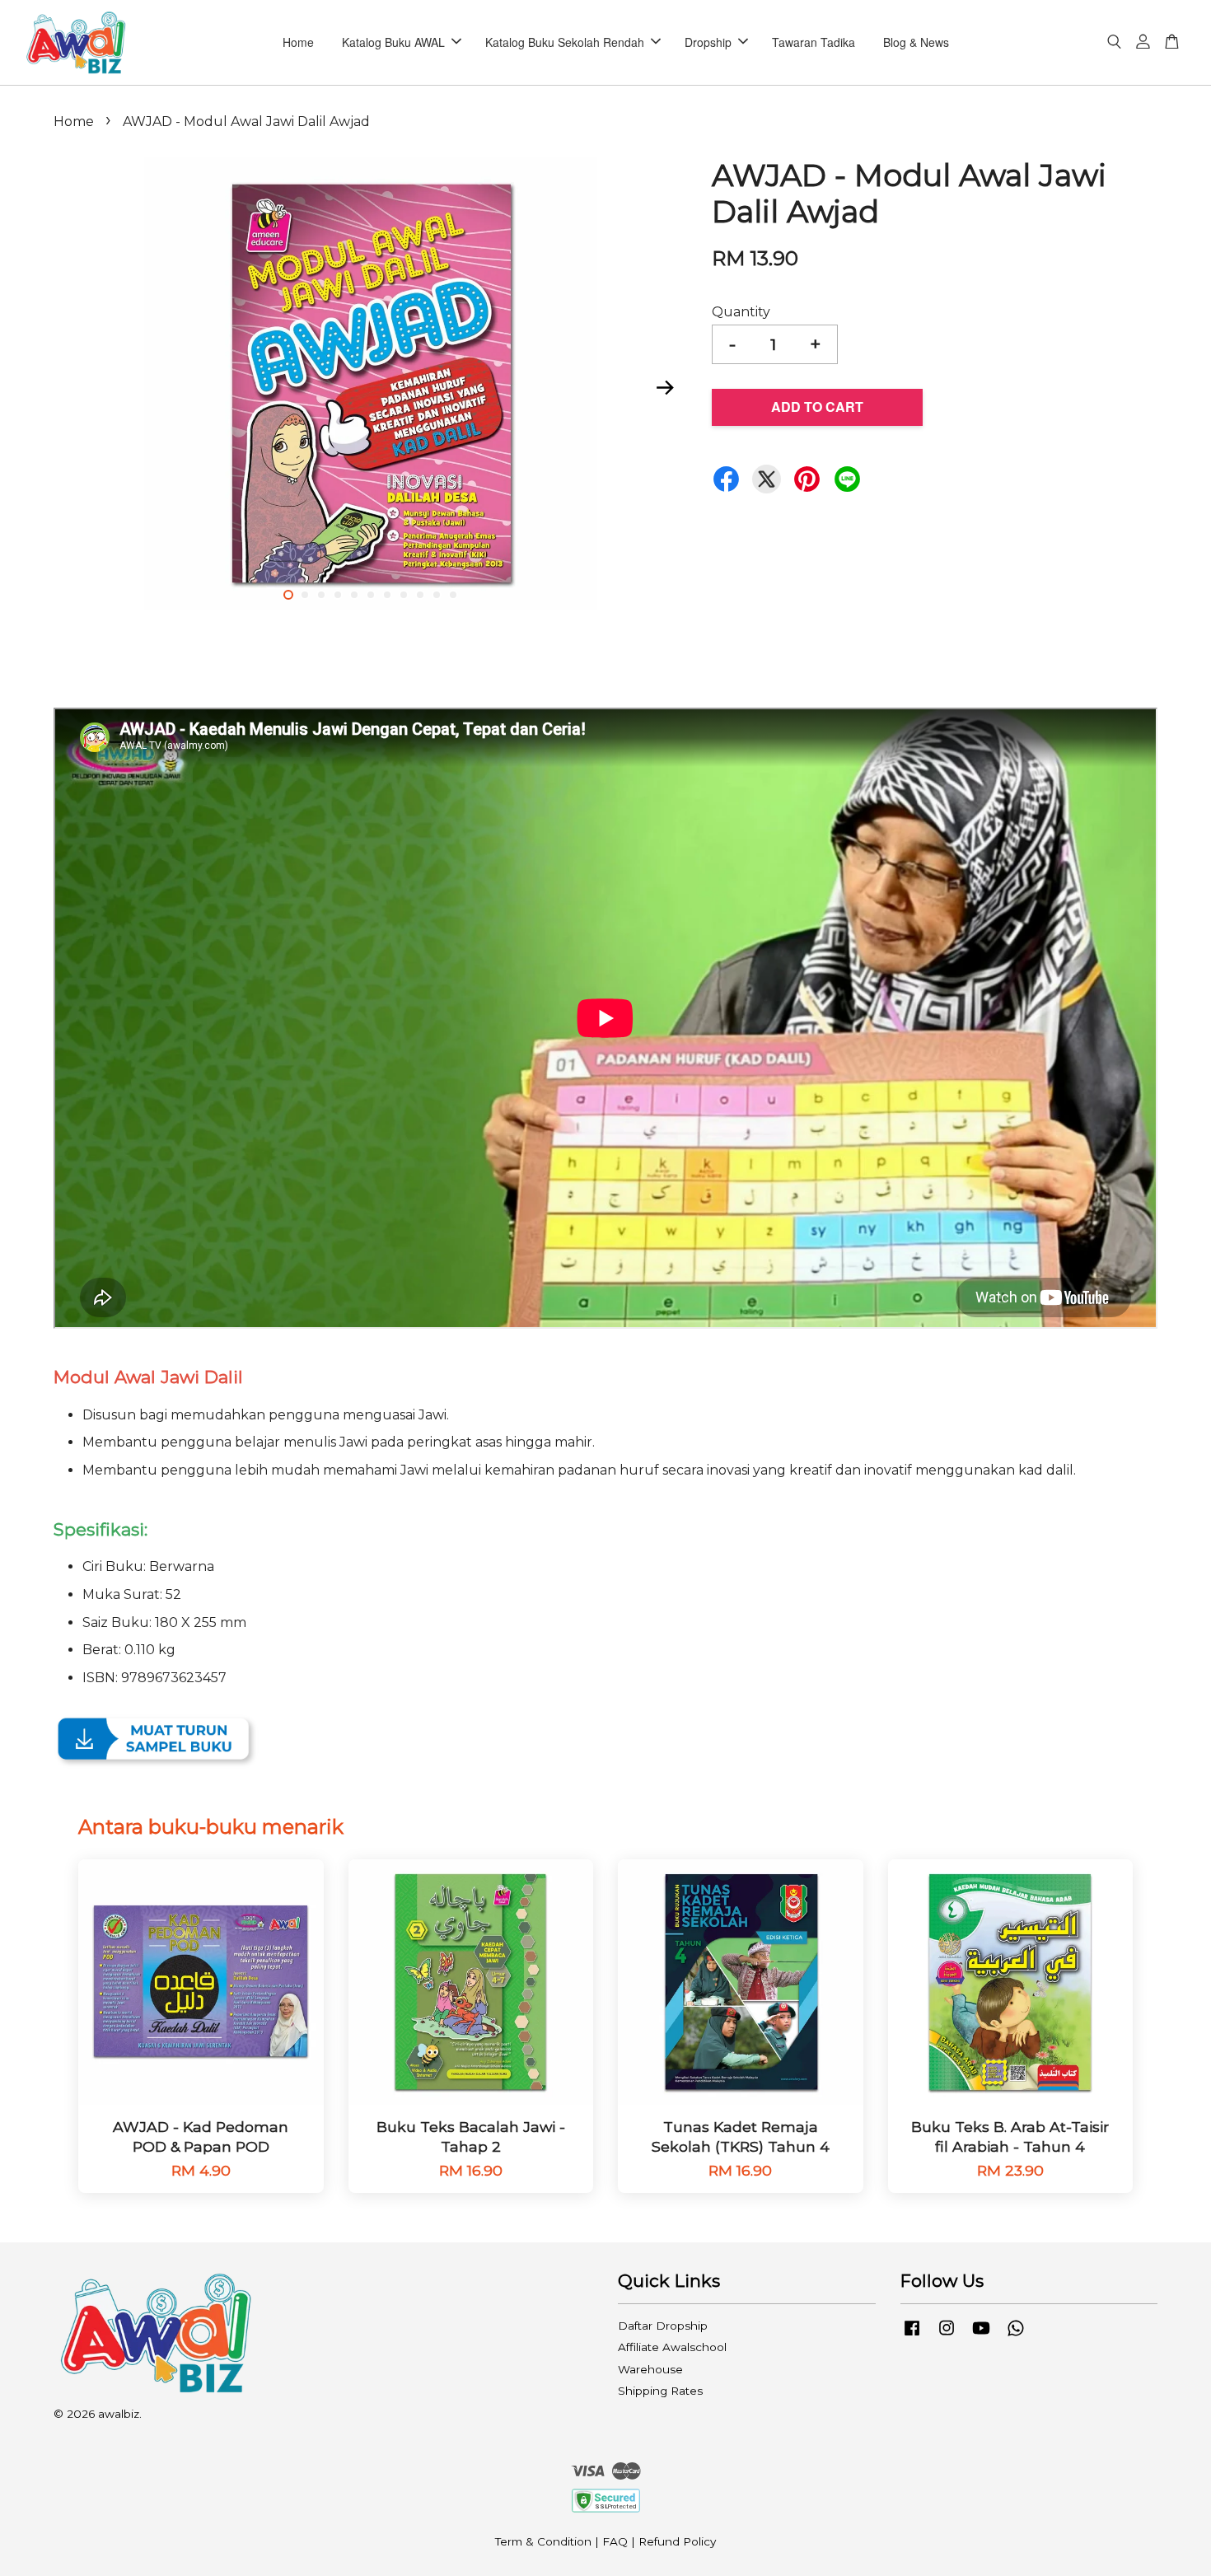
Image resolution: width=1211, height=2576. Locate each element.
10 (437, 595)
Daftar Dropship (663, 2326)
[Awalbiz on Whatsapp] (1016, 2335)
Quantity (741, 312)
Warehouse (650, 2369)
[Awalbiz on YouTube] (981, 2335)
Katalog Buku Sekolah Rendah (565, 42)
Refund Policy (677, 2541)
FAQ (615, 2541)
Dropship (708, 42)
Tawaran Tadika (814, 42)
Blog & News (916, 42)
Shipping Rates (660, 2391)
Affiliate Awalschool (672, 2347)
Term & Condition (543, 2541)
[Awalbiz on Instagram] (947, 2335)
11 (453, 595)
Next (665, 387)
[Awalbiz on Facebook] (912, 2335)
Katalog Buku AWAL (393, 42)
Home (298, 42)
